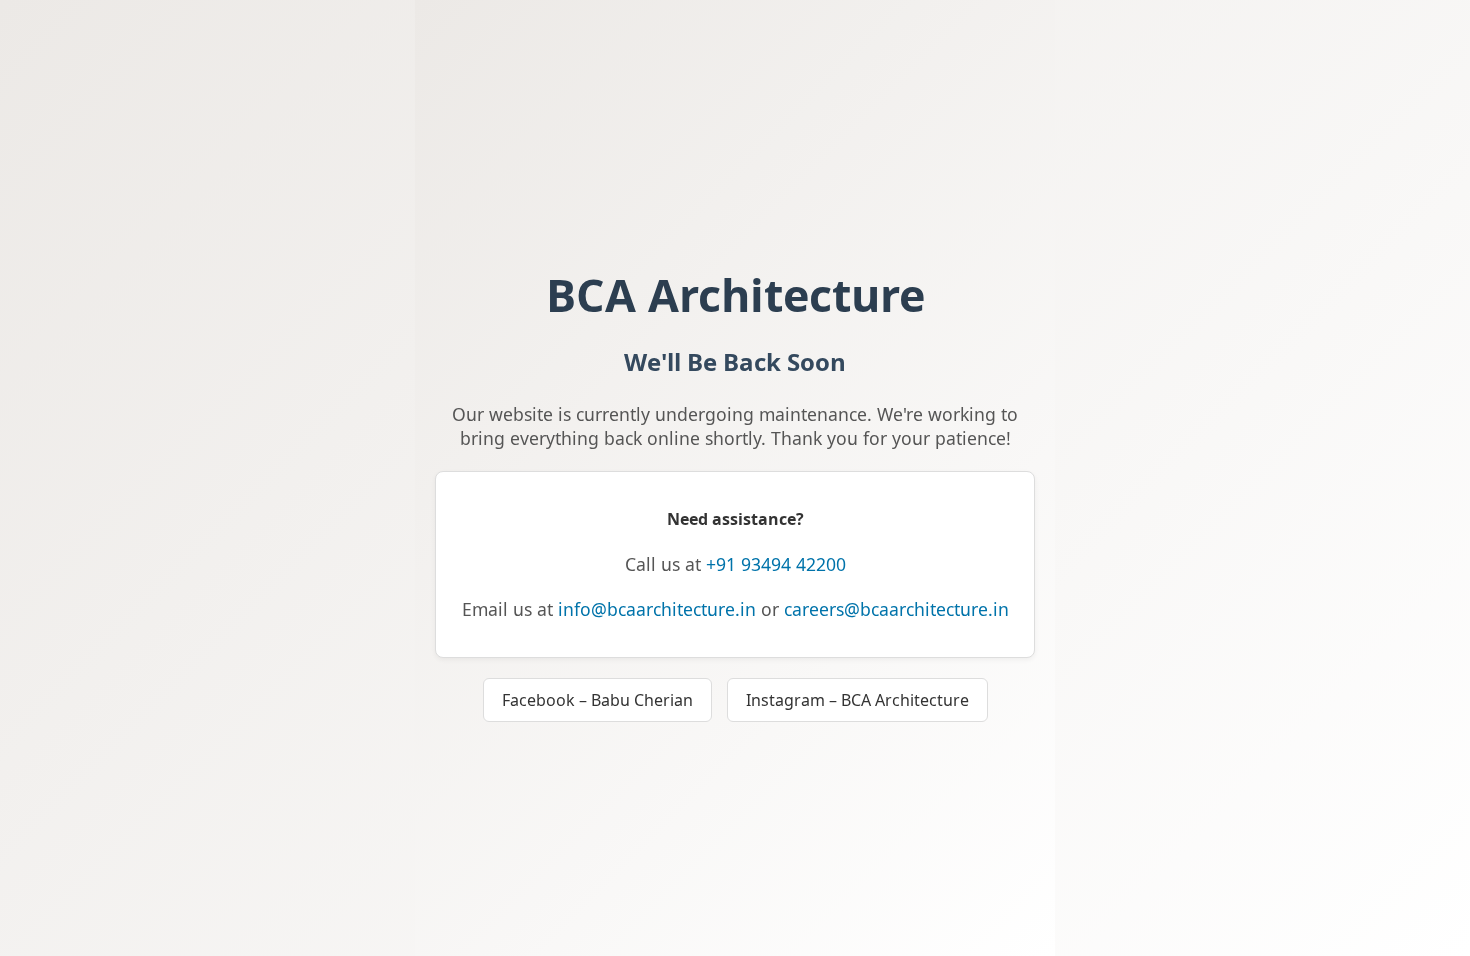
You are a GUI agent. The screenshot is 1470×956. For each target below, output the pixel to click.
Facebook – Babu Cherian (597, 700)
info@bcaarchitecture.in (657, 609)
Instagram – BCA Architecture (857, 700)
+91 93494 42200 (776, 564)
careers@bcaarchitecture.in (896, 609)
